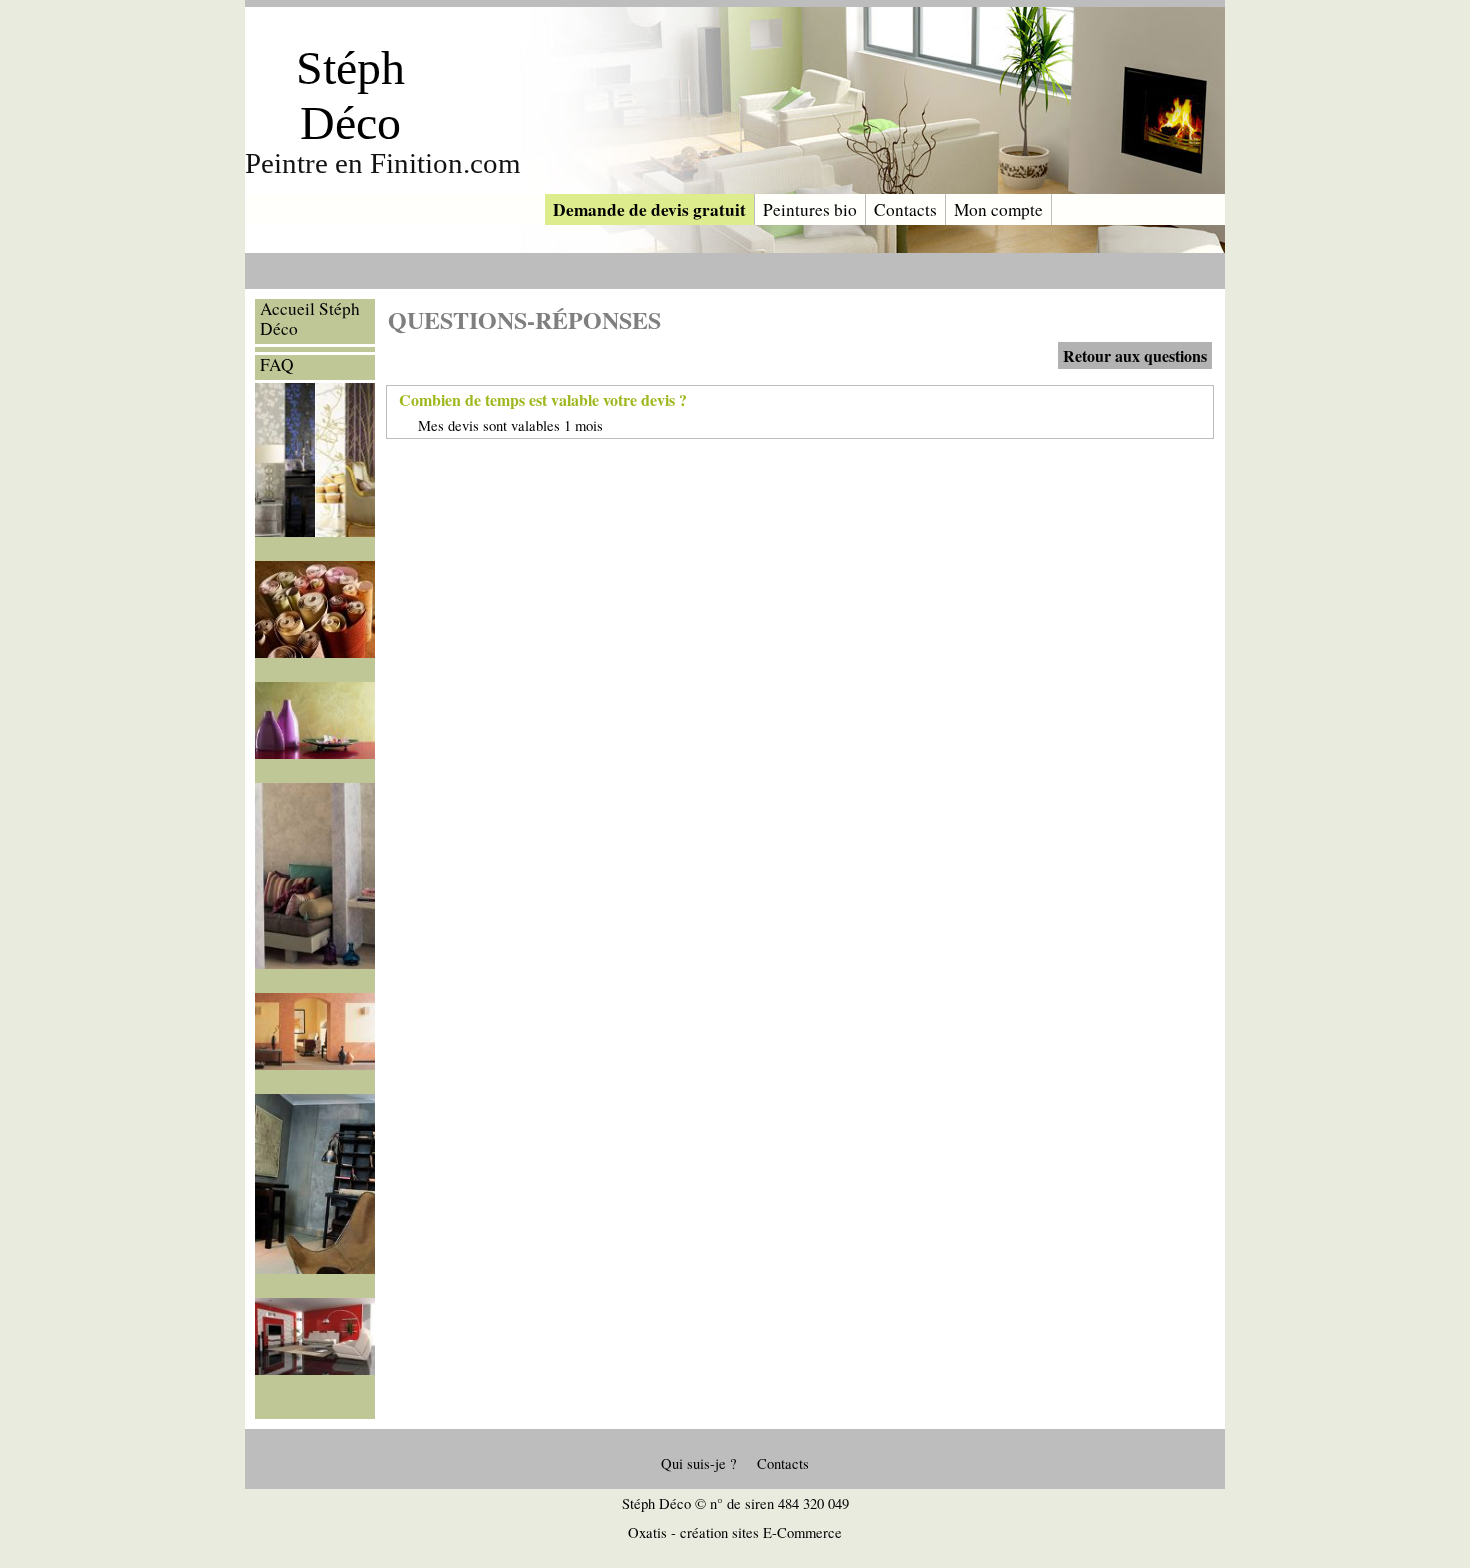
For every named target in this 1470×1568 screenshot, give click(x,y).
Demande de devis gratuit (649, 209)
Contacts (905, 209)
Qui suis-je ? (699, 1463)
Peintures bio (810, 209)
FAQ (277, 365)
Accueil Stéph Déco (310, 319)
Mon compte (998, 209)
